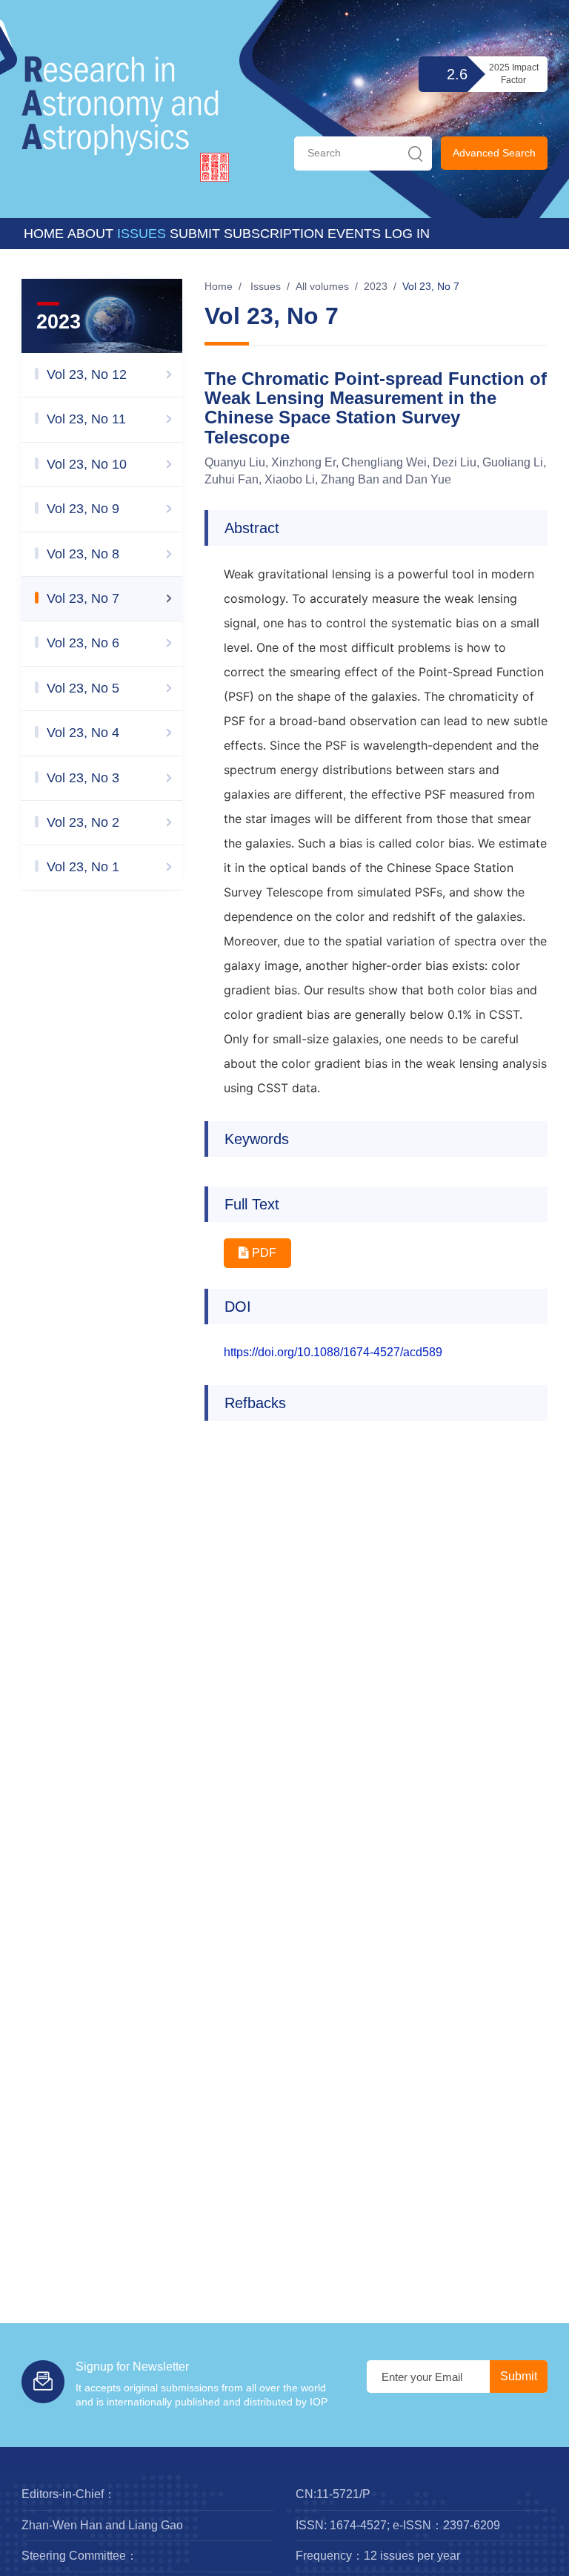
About (90, 234)
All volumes (322, 286)
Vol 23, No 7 (431, 286)
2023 (376, 286)
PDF (263, 1253)
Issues (142, 234)
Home (44, 234)
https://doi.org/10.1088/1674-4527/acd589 (333, 1352)
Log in (407, 234)
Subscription (274, 234)
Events (354, 234)
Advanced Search (494, 153)
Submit (195, 234)
